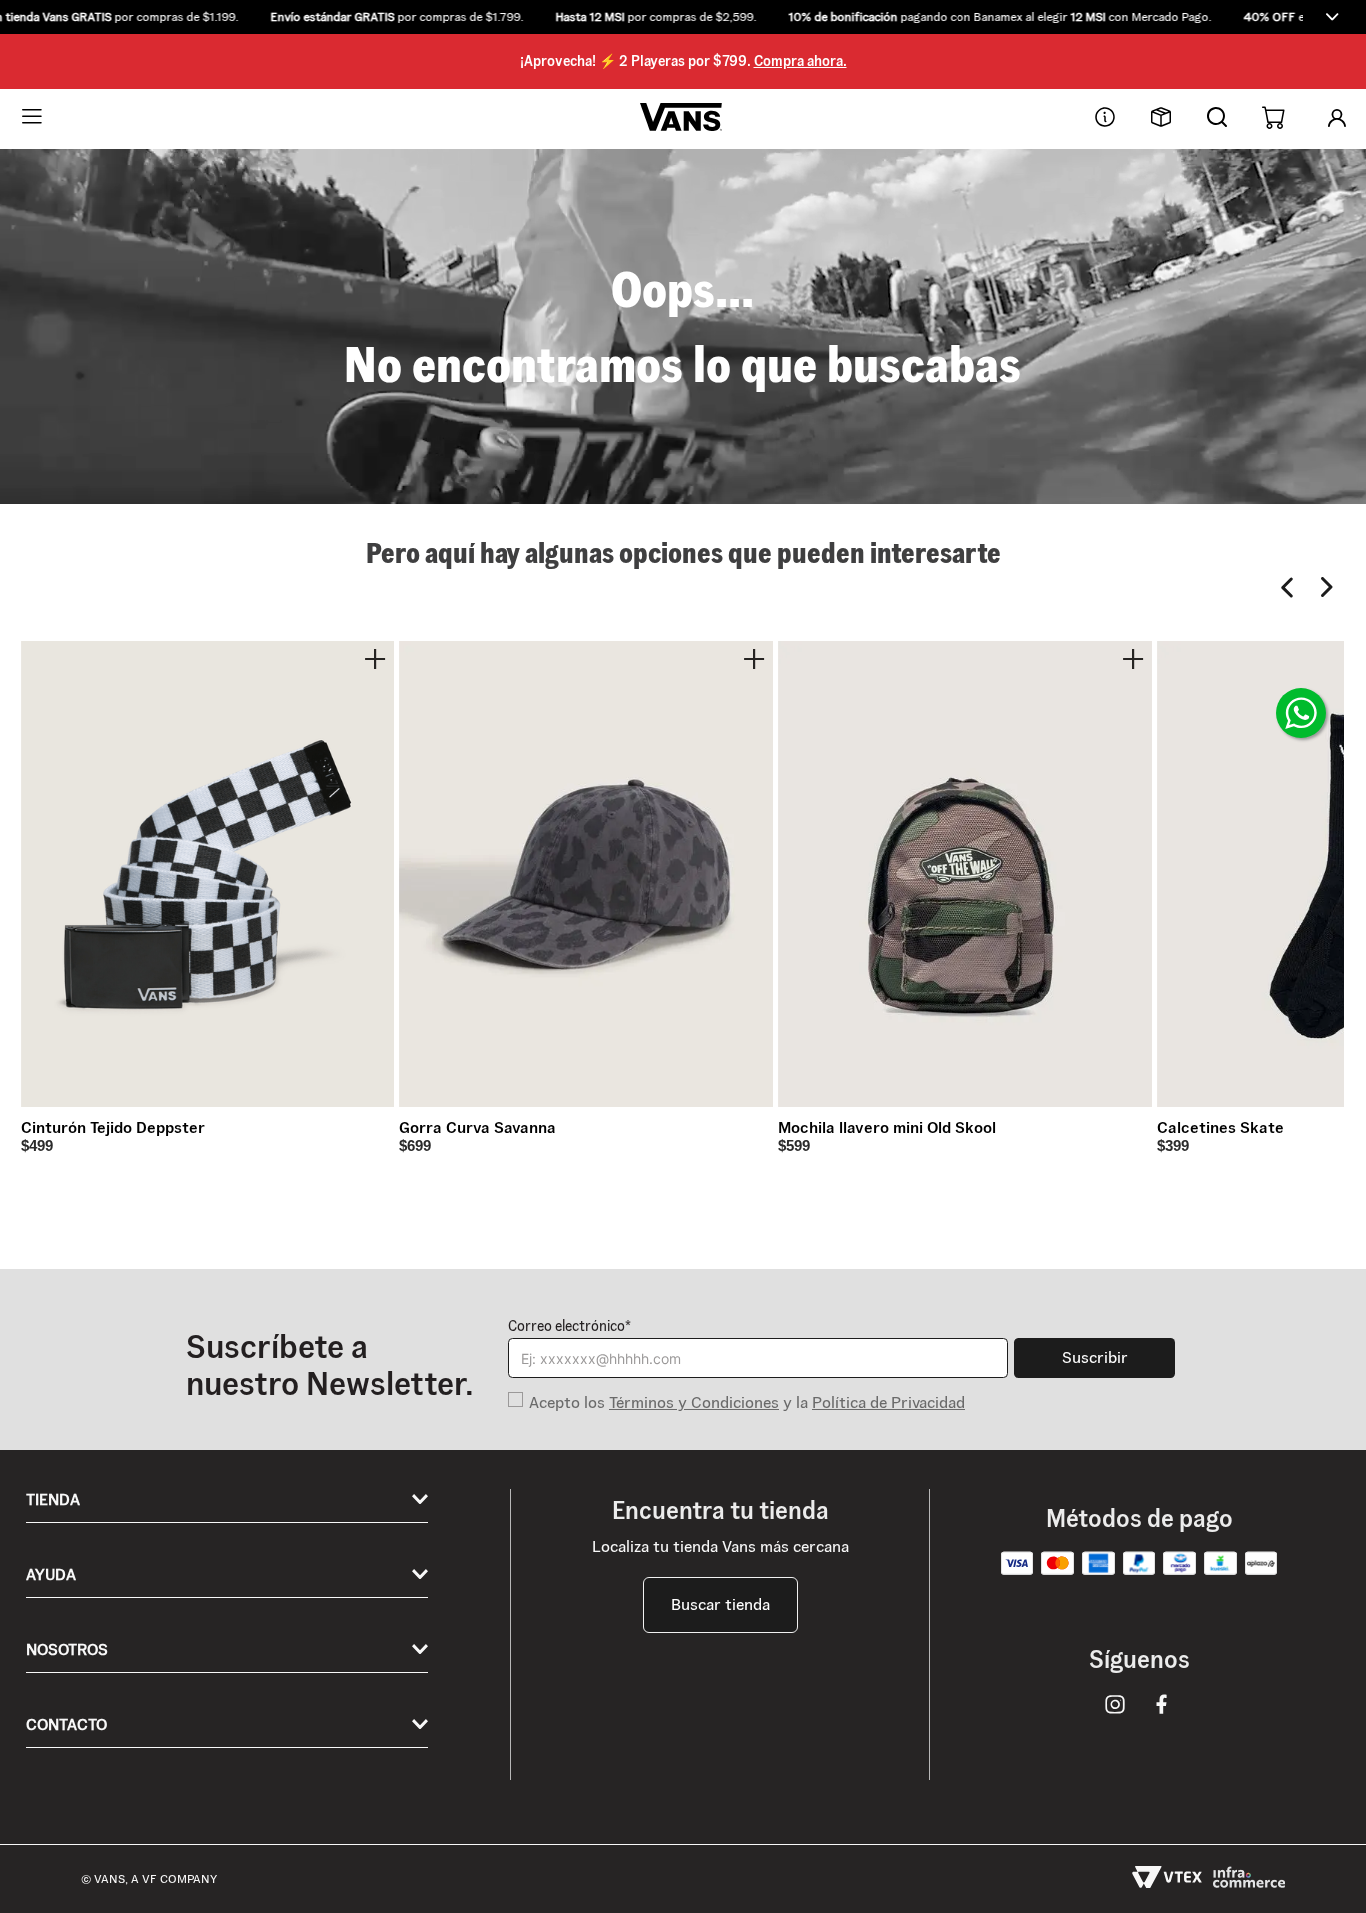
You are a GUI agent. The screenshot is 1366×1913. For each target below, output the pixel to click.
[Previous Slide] (1287, 587)
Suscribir (1095, 1357)
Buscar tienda (720, 1604)
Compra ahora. (800, 61)
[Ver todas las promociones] (1332, 17)
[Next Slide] (1327, 587)
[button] (683, 17)
